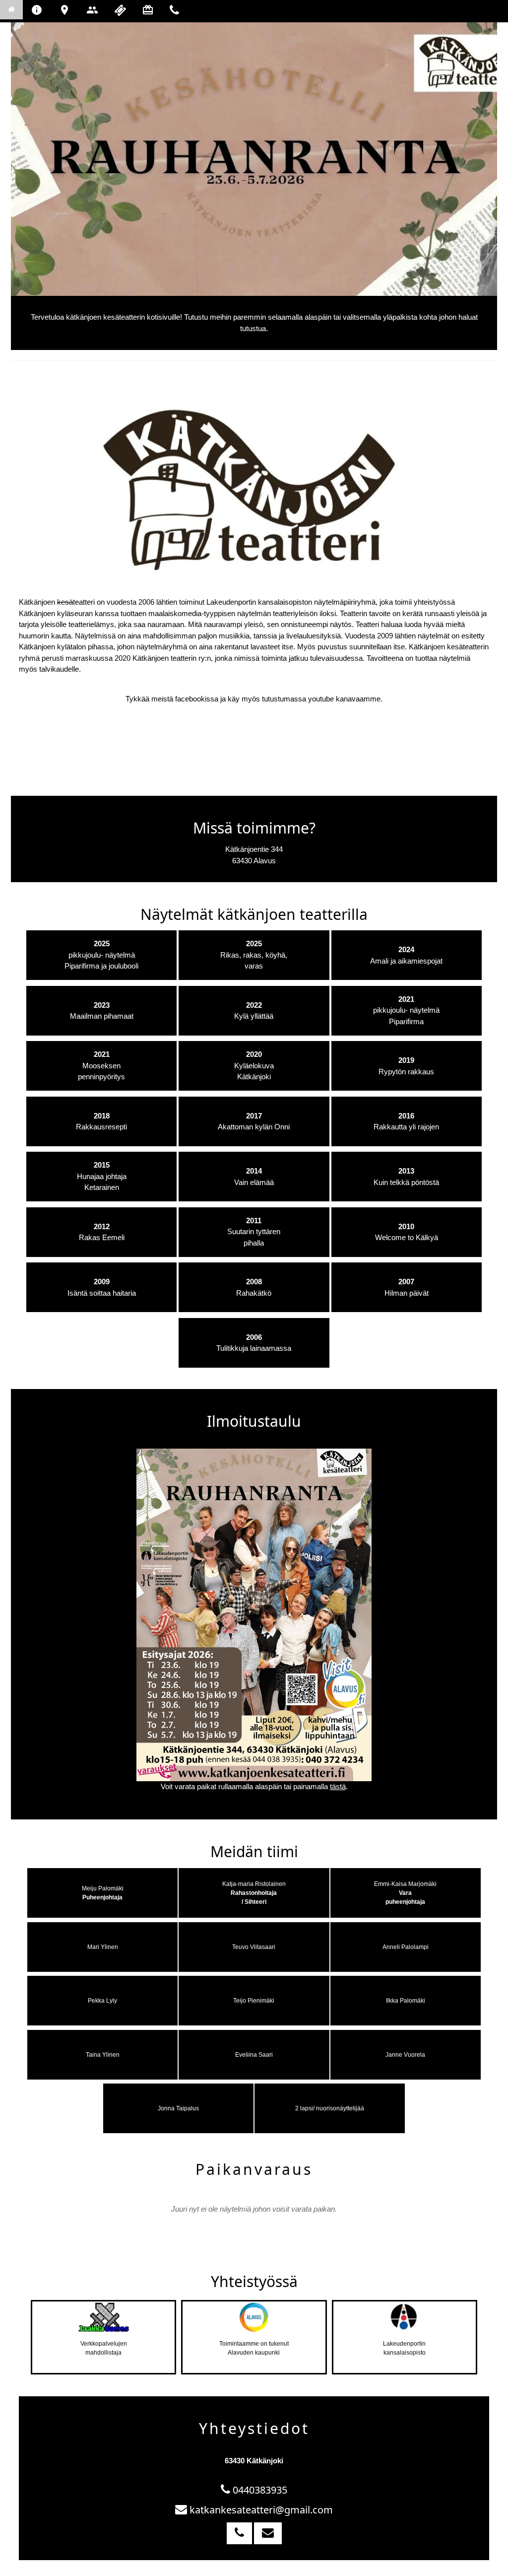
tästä (338, 1786)
